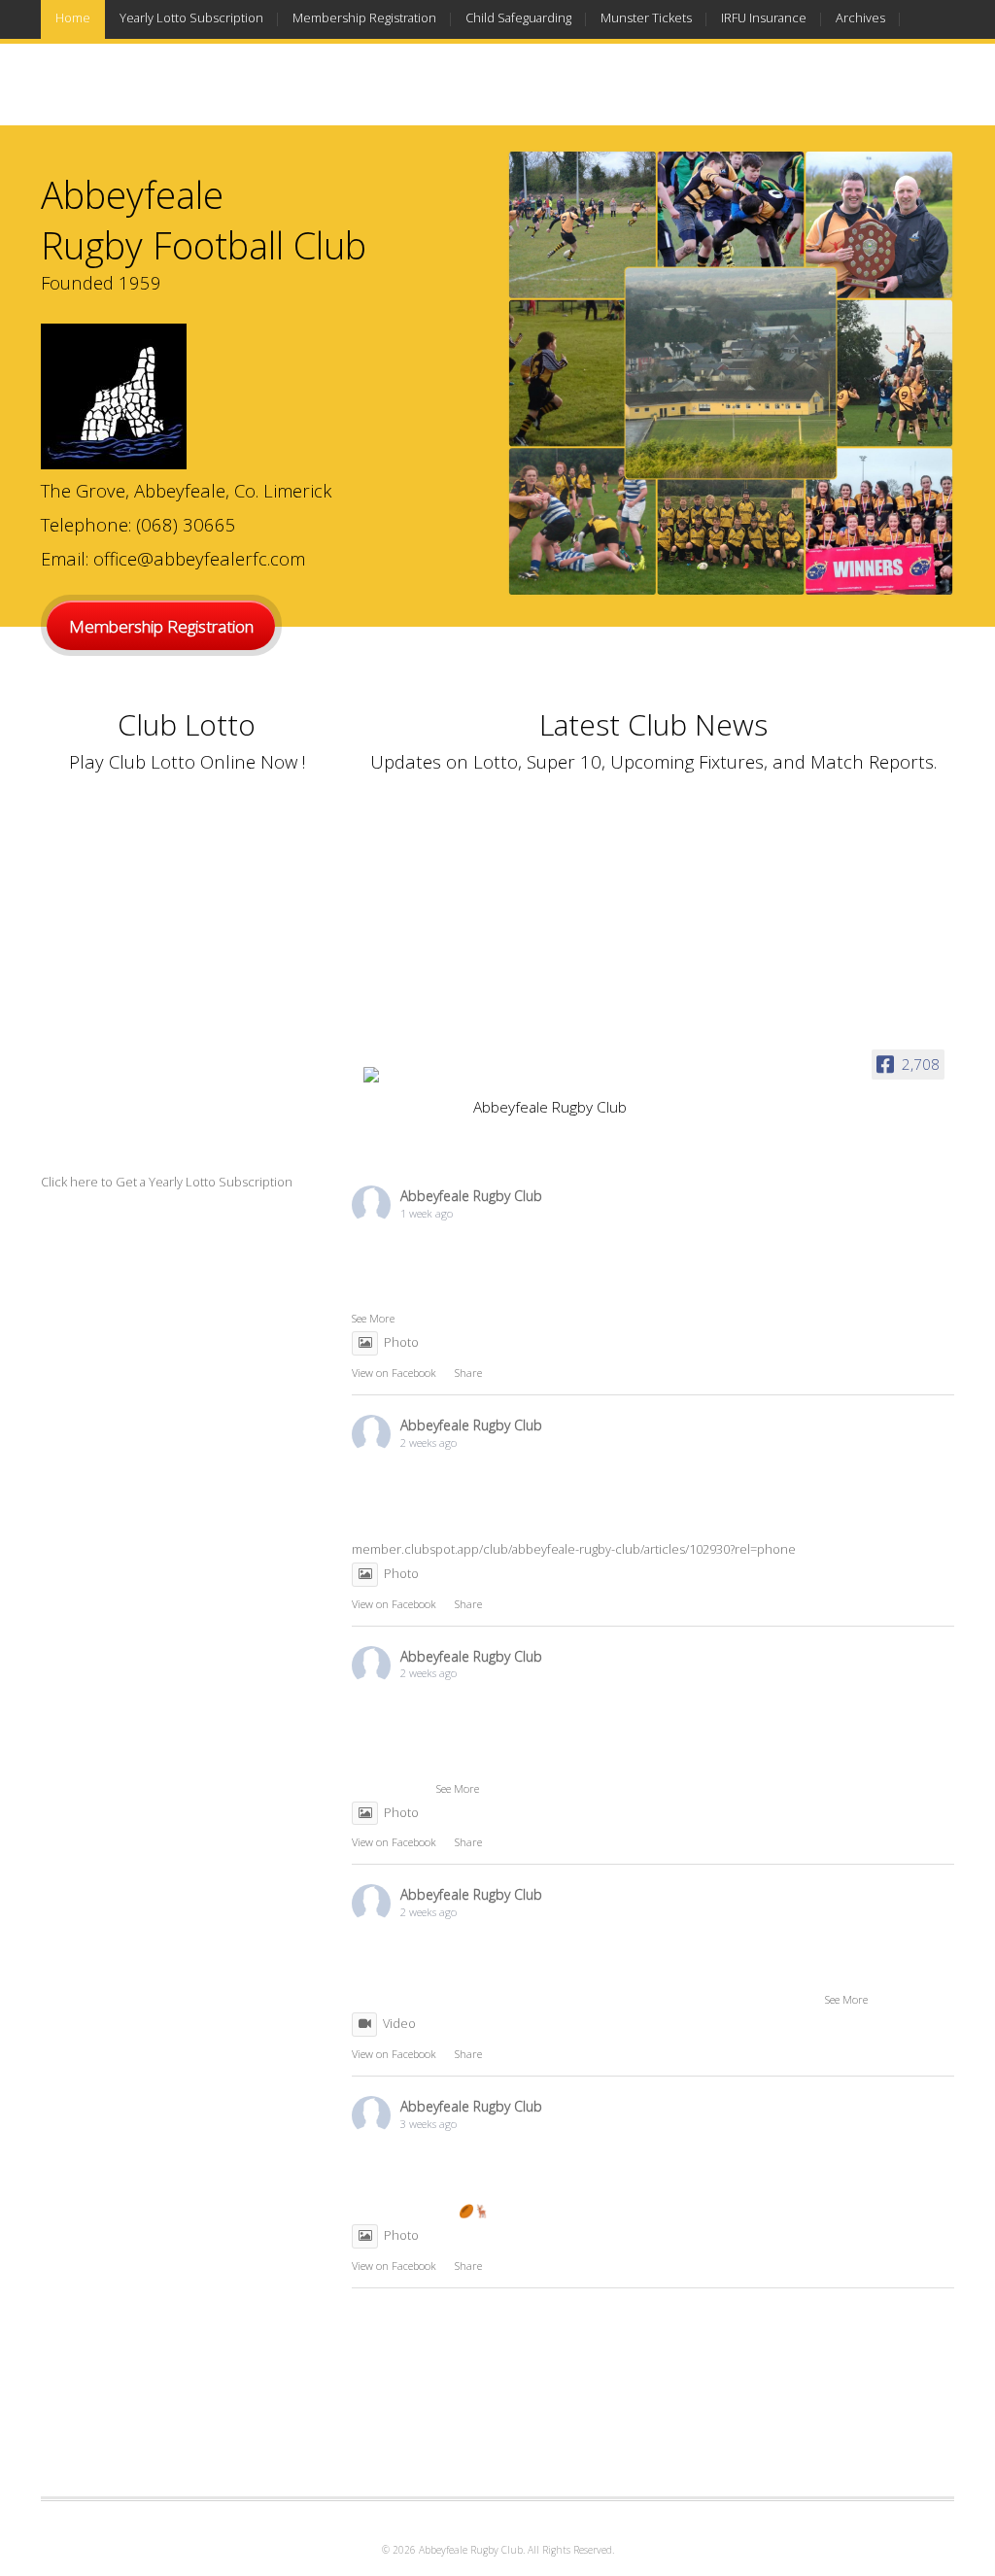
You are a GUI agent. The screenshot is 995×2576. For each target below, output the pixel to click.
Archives (860, 17)
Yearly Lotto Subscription (191, 17)
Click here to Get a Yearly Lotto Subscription (167, 1182)
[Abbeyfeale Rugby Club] (410, 1080)
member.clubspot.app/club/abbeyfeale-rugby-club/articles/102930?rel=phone (574, 1549)
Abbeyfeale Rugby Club (471, 1196)
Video (399, 2023)
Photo (401, 1342)
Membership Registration (364, 17)
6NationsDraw (94, 56)
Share (468, 1373)
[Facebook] (943, 97)
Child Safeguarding (518, 17)
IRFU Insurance (764, 17)
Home (73, 17)
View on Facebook (394, 1373)
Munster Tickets (646, 17)
